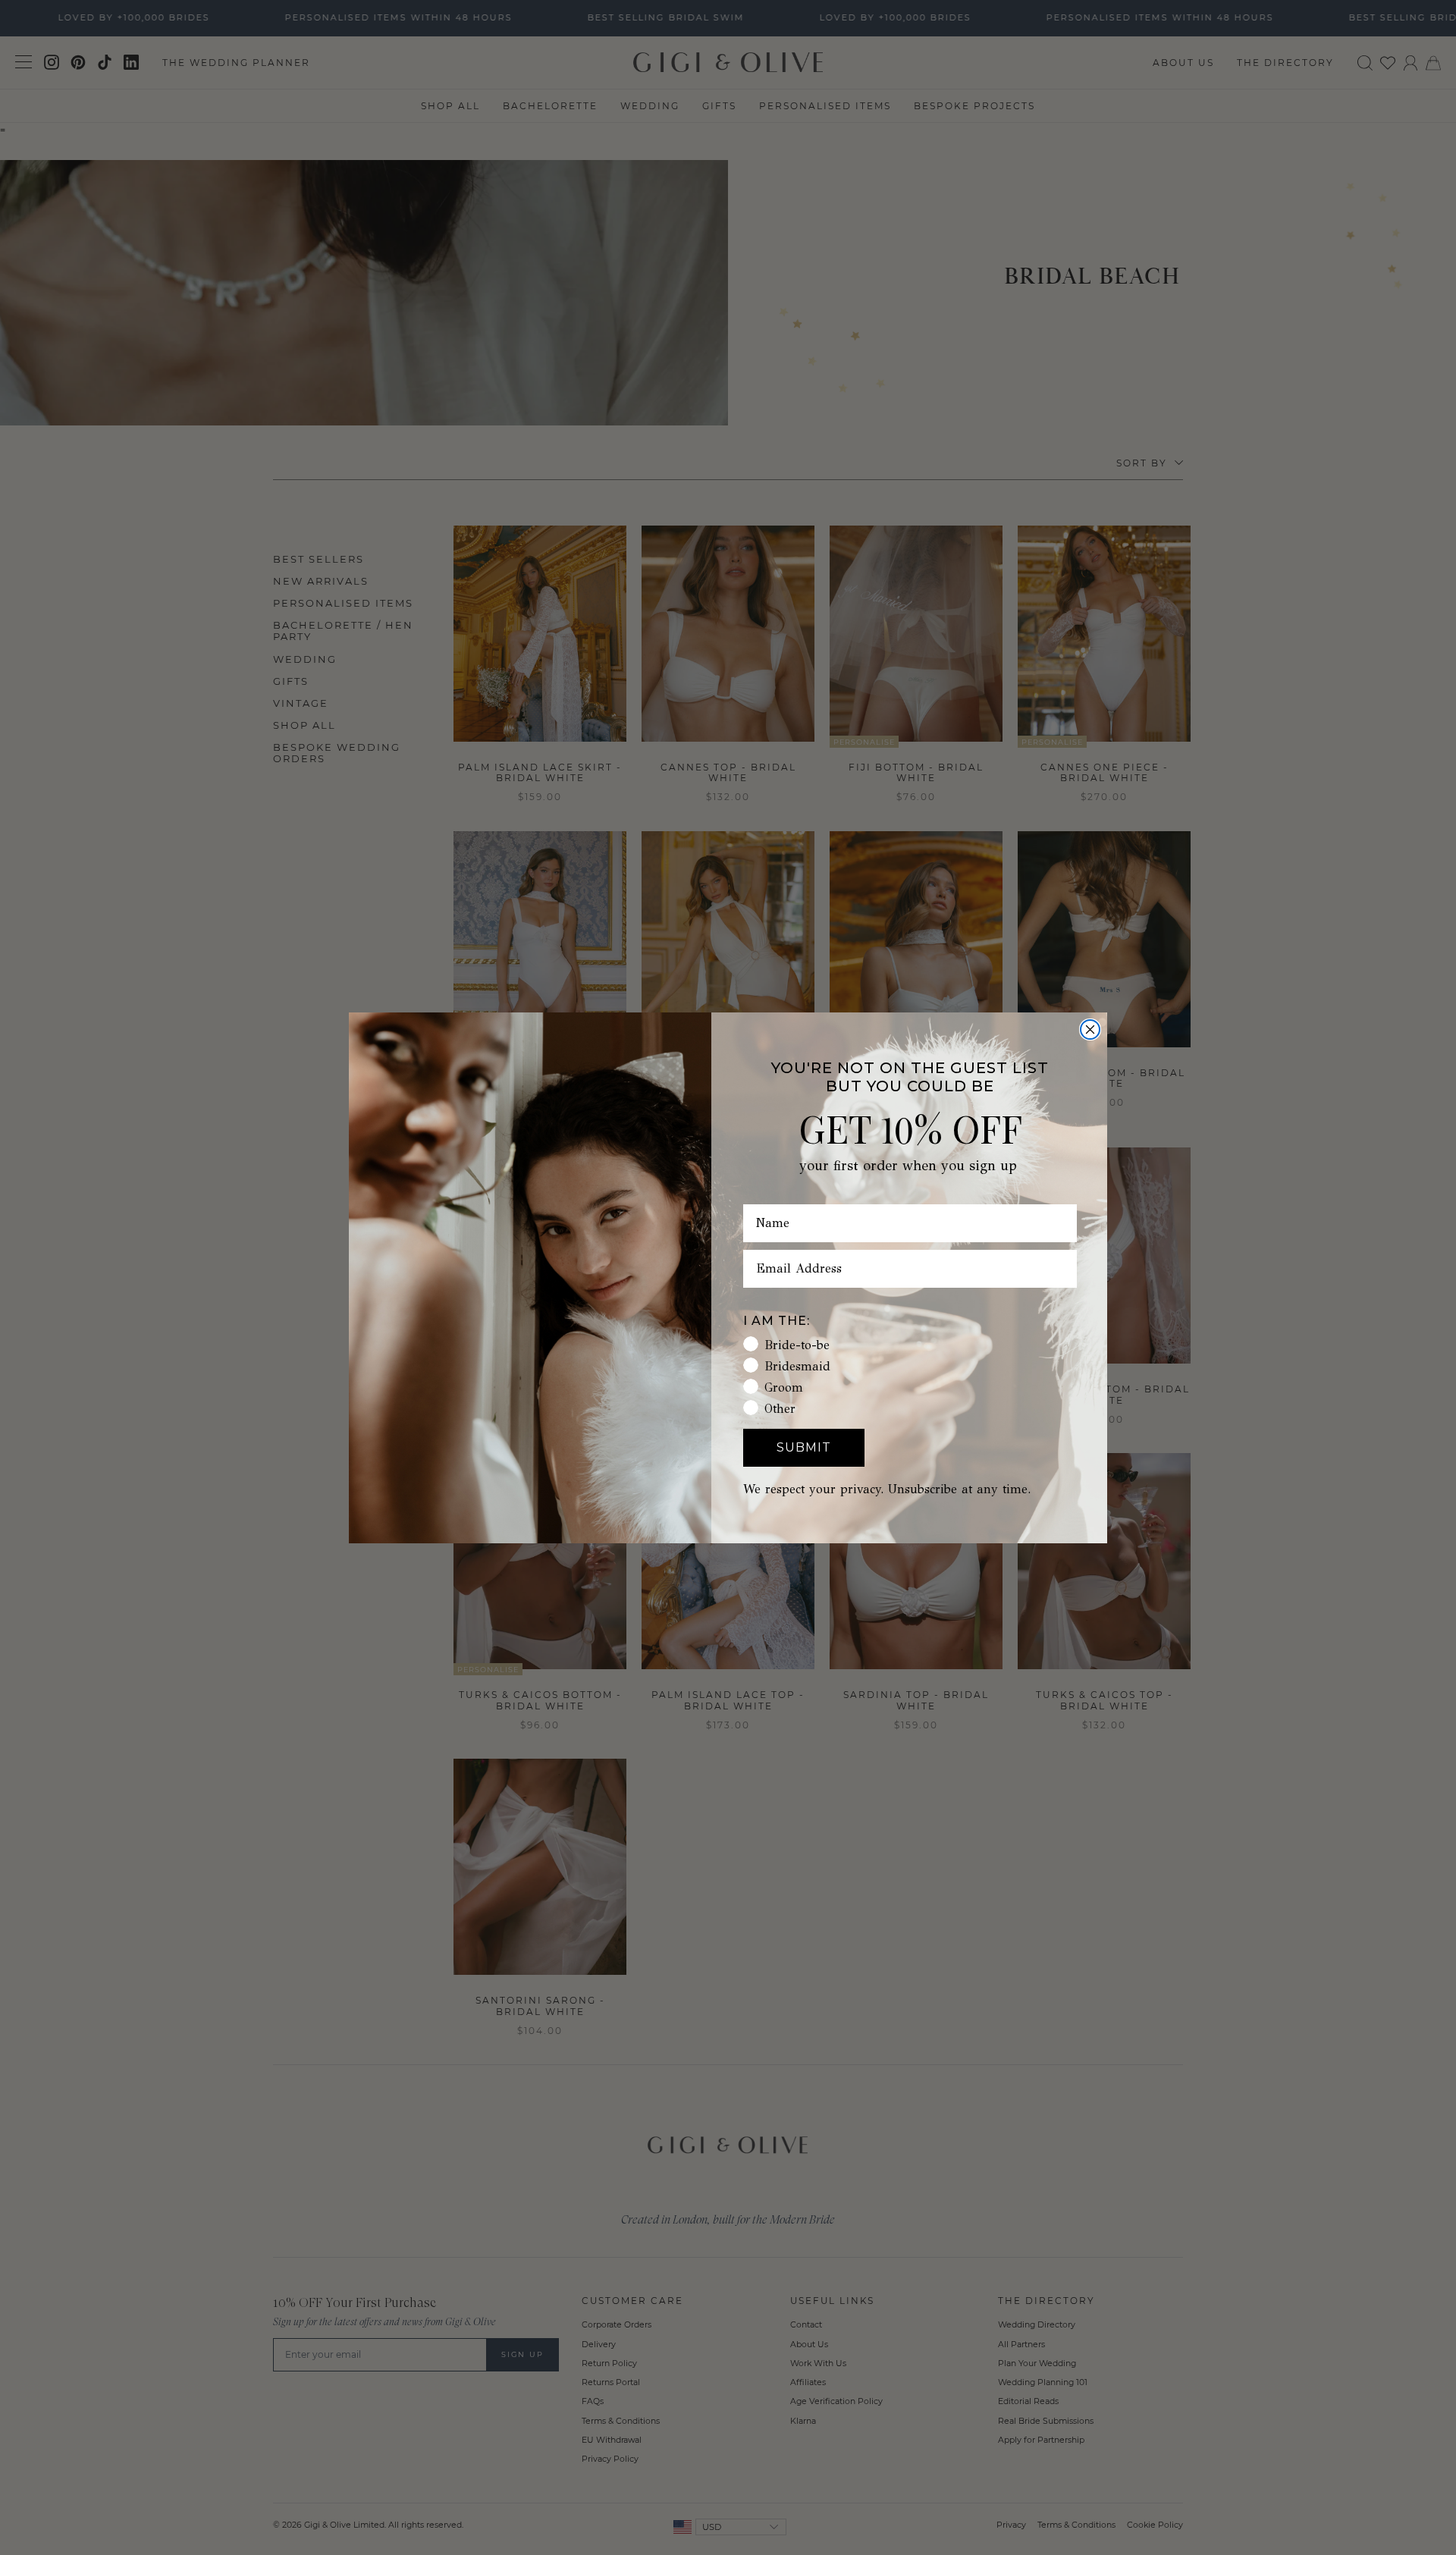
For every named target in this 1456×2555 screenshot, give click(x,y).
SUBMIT (804, 1447)
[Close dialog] (1090, 1030)
